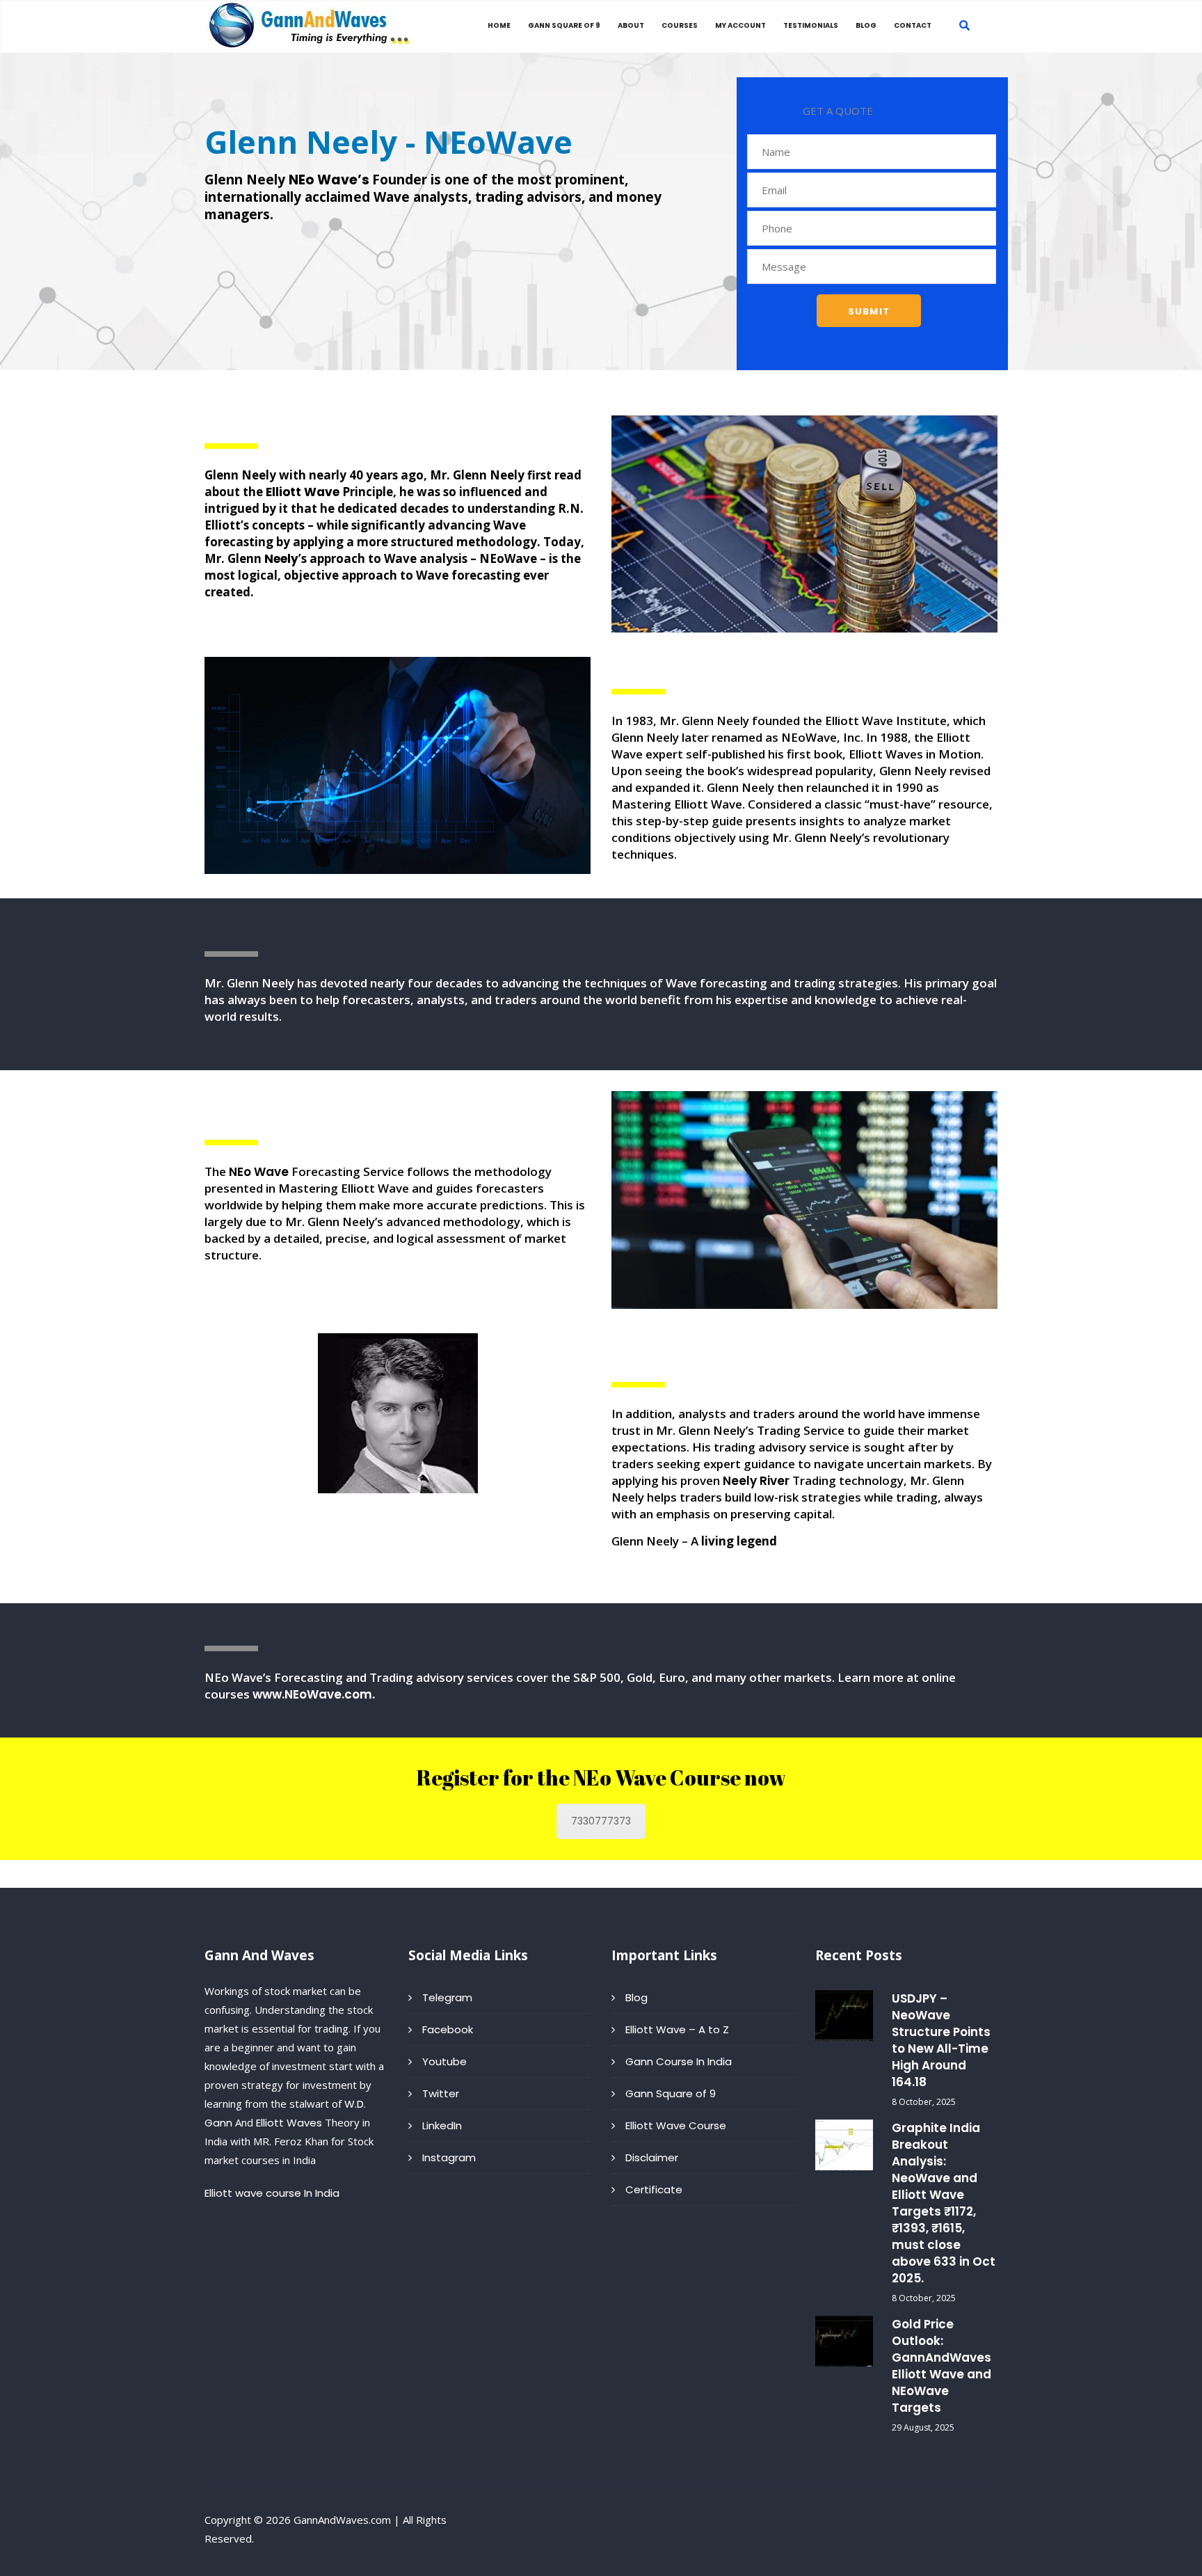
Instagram (449, 2157)
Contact (913, 25)
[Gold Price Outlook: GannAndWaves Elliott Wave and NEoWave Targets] (844, 2341)
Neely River (756, 1481)
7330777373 (601, 1821)
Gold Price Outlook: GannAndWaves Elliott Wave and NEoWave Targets (941, 2366)
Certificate (654, 2189)
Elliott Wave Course (676, 2125)
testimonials (811, 25)
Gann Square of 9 (564, 25)
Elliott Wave (303, 492)
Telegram (447, 1997)
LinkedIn (442, 2125)
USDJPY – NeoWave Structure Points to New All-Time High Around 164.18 (941, 2040)
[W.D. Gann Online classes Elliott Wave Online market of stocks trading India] (312, 25)
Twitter (441, 2093)
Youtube (444, 2061)
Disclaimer (652, 2157)
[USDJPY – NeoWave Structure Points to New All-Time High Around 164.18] (844, 2016)
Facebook (448, 2029)
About (631, 25)
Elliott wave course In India (272, 2193)
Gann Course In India (679, 2061)
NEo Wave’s (330, 180)
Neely (281, 559)
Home (499, 25)
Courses (680, 25)
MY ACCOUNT (740, 25)
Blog (866, 25)
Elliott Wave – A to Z (677, 2029)
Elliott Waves (289, 2123)
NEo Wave (259, 1172)
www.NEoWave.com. (314, 1694)
